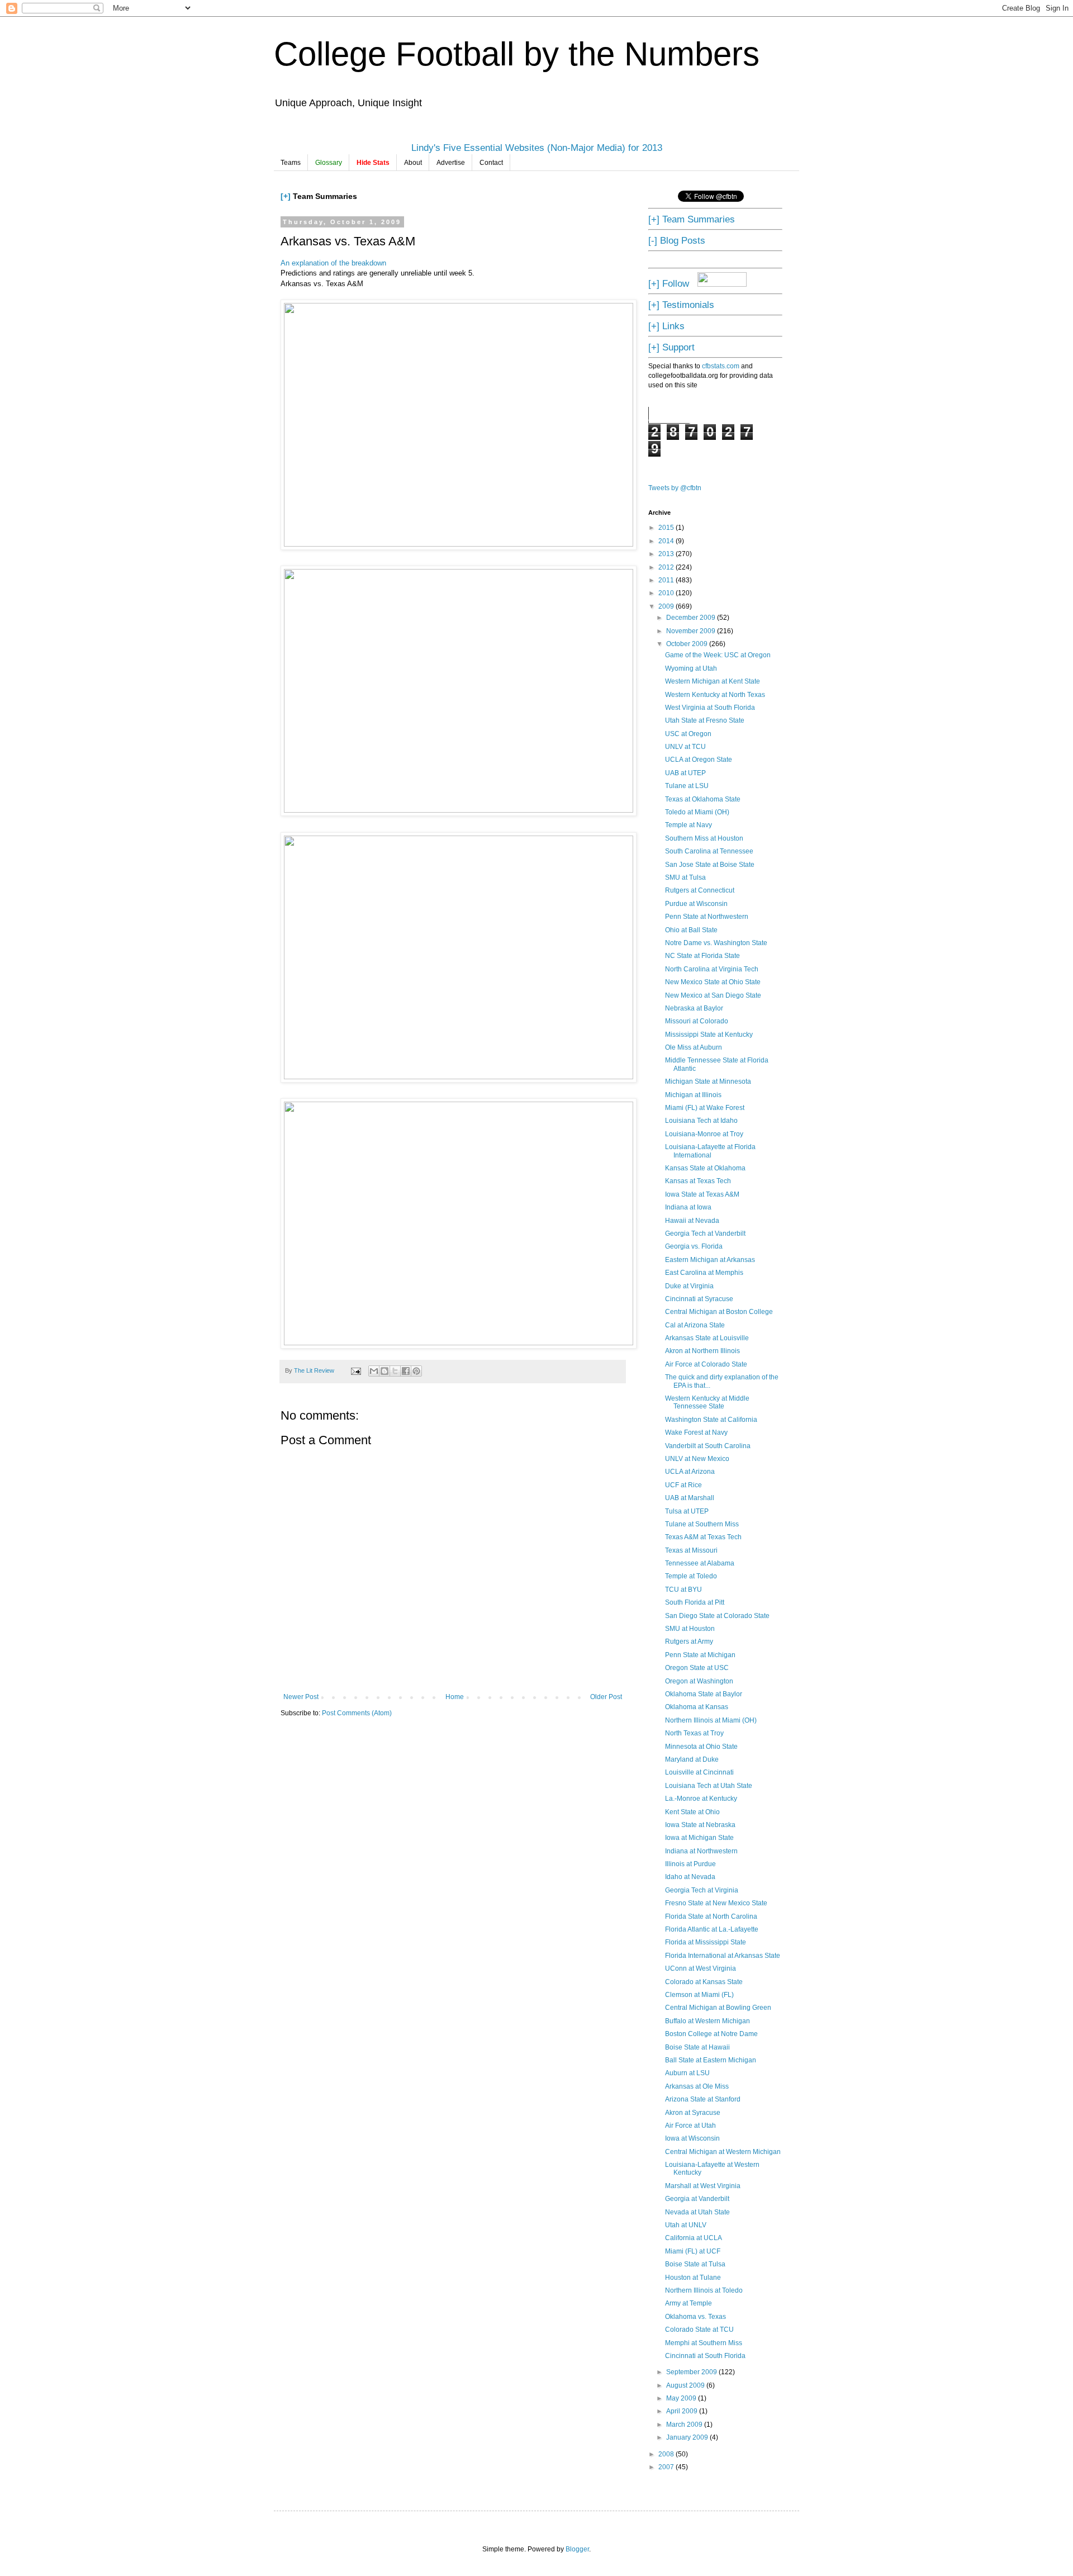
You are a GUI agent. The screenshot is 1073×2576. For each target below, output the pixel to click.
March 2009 (685, 2425)
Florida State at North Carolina (711, 1916)
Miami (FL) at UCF (693, 2251)
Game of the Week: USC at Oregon (718, 655)
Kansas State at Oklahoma (705, 1168)
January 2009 (688, 2437)
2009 (667, 606)
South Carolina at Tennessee (709, 851)
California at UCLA (694, 2238)
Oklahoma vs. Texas (695, 2317)
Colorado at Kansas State (704, 1982)
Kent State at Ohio (692, 1812)
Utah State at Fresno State (705, 720)
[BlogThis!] (384, 1371)
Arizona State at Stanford (703, 2099)
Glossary (329, 163)
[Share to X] (395, 1371)
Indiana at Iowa (688, 1207)
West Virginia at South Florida (710, 708)
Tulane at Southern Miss (702, 1524)
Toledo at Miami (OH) (697, 812)
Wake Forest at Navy (696, 1432)
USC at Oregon (688, 734)
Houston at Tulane (693, 2278)
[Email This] (374, 1371)
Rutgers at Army (689, 1642)
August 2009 (686, 2385)
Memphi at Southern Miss (704, 2343)
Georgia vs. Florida (694, 1246)
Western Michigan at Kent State (713, 681)
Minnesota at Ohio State (701, 1747)
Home (455, 1697)
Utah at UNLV (686, 2225)
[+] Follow (669, 283)
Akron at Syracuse (693, 2113)
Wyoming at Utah (691, 668)
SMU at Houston (690, 1629)
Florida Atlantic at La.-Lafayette (712, 1929)
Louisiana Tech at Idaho (701, 1121)
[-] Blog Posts (677, 240)
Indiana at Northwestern (701, 1851)
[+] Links (666, 326)
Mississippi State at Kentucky (709, 1035)
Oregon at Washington (699, 1681)
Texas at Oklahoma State (703, 799)
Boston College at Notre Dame (711, 2034)
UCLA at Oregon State (699, 760)
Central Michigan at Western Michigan (723, 2152)
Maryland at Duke (692, 1759)
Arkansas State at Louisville (707, 1338)
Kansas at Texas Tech (698, 1181)
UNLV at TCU (685, 747)
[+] (286, 196)
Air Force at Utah (690, 2126)
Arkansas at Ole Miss (697, 2086)
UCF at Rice (683, 1485)
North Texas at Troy (694, 1733)
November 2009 (692, 631)
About (413, 163)
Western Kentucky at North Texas (715, 695)
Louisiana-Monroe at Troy (704, 1134)
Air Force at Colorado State (706, 1364)
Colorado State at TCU (699, 2330)
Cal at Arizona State (695, 1325)
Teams (291, 163)
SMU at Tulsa (685, 877)
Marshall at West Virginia (703, 2186)
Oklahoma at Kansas (697, 1707)
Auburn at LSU (687, 2073)
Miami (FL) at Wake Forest (705, 1108)
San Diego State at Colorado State (717, 1616)
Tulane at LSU (687, 786)
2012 (667, 567)
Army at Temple (689, 2303)
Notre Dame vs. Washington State (716, 943)
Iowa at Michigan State (699, 1838)
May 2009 (682, 2398)
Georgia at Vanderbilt (697, 2199)
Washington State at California (711, 1420)
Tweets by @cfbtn (675, 488)
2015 (667, 528)
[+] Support (671, 347)
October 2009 (688, 644)
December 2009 (692, 618)
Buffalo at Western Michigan (708, 2021)
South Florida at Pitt (695, 1602)
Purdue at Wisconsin (696, 904)
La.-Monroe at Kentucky (701, 1799)
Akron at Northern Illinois (702, 1351)
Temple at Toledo (691, 1576)
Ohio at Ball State (691, 930)
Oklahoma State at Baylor (704, 1694)
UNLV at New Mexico (697, 1459)
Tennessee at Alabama (700, 1563)
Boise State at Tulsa (695, 2264)
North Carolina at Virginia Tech (712, 969)
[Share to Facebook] (406, 1371)
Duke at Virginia (689, 1286)
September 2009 (692, 2372)
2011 (667, 580)
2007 (667, 2467)
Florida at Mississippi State (706, 1942)
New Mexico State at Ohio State (713, 982)
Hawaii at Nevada (692, 1221)
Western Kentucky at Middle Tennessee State (707, 1402)
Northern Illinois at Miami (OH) (711, 1720)
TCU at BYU (683, 1590)
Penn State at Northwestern (707, 917)
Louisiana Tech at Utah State (709, 1786)
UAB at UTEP (685, 773)
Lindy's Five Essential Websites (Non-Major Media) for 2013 (537, 148)
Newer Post (301, 1697)
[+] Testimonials (681, 305)
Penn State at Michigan (700, 1655)
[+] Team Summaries (692, 219)
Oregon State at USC (697, 1668)
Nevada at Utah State (697, 2212)
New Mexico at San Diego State (713, 995)
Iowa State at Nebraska (700, 1825)
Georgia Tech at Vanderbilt (705, 1234)
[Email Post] (355, 1370)
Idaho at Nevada (690, 1877)
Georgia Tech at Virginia (702, 1890)
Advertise (451, 163)
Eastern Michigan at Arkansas (710, 1260)
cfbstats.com (721, 366)
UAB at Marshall (690, 1498)
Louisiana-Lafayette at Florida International (710, 1151)
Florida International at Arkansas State (723, 1956)
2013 (667, 554)
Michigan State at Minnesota (708, 1081)
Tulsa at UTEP (687, 1511)
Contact (491, 163)
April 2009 (683, 2411)
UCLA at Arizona (690, 1472)
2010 (667, 593)
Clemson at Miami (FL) (699, 1995)
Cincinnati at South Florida (705, 2356)
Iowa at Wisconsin (692, 2138)
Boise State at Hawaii (697, 2047)
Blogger (577, 2549)
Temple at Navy (689, 825)
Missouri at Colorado (697, 1021)
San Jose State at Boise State (710, 865)
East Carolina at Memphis (704, 1273)
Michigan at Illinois (693, 1095)
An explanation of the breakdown (333, 263)
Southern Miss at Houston (704, 838)
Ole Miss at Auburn (694, 1047)
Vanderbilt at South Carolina (708, 1446)
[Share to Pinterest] (416, 1371)
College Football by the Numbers (517, 54)
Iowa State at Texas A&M (702, 1194)
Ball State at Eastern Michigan (711, 2060)
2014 (667, 541)
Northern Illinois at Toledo (704, 2290)
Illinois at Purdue (690, 1864)
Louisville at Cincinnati (699, 1772)
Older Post (606, 1697)
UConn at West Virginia (701, 1968)
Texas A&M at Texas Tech (703, 1537)
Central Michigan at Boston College (719, 1312)
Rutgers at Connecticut (700, 890)
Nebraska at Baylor (694, 1008)
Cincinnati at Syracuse (699, 1299)
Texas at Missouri (691, 1550)
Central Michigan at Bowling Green (718, 2008)
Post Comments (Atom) (357, 1713)
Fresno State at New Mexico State (716, 1903)
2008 (667, 2454)
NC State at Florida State (702, 956)
